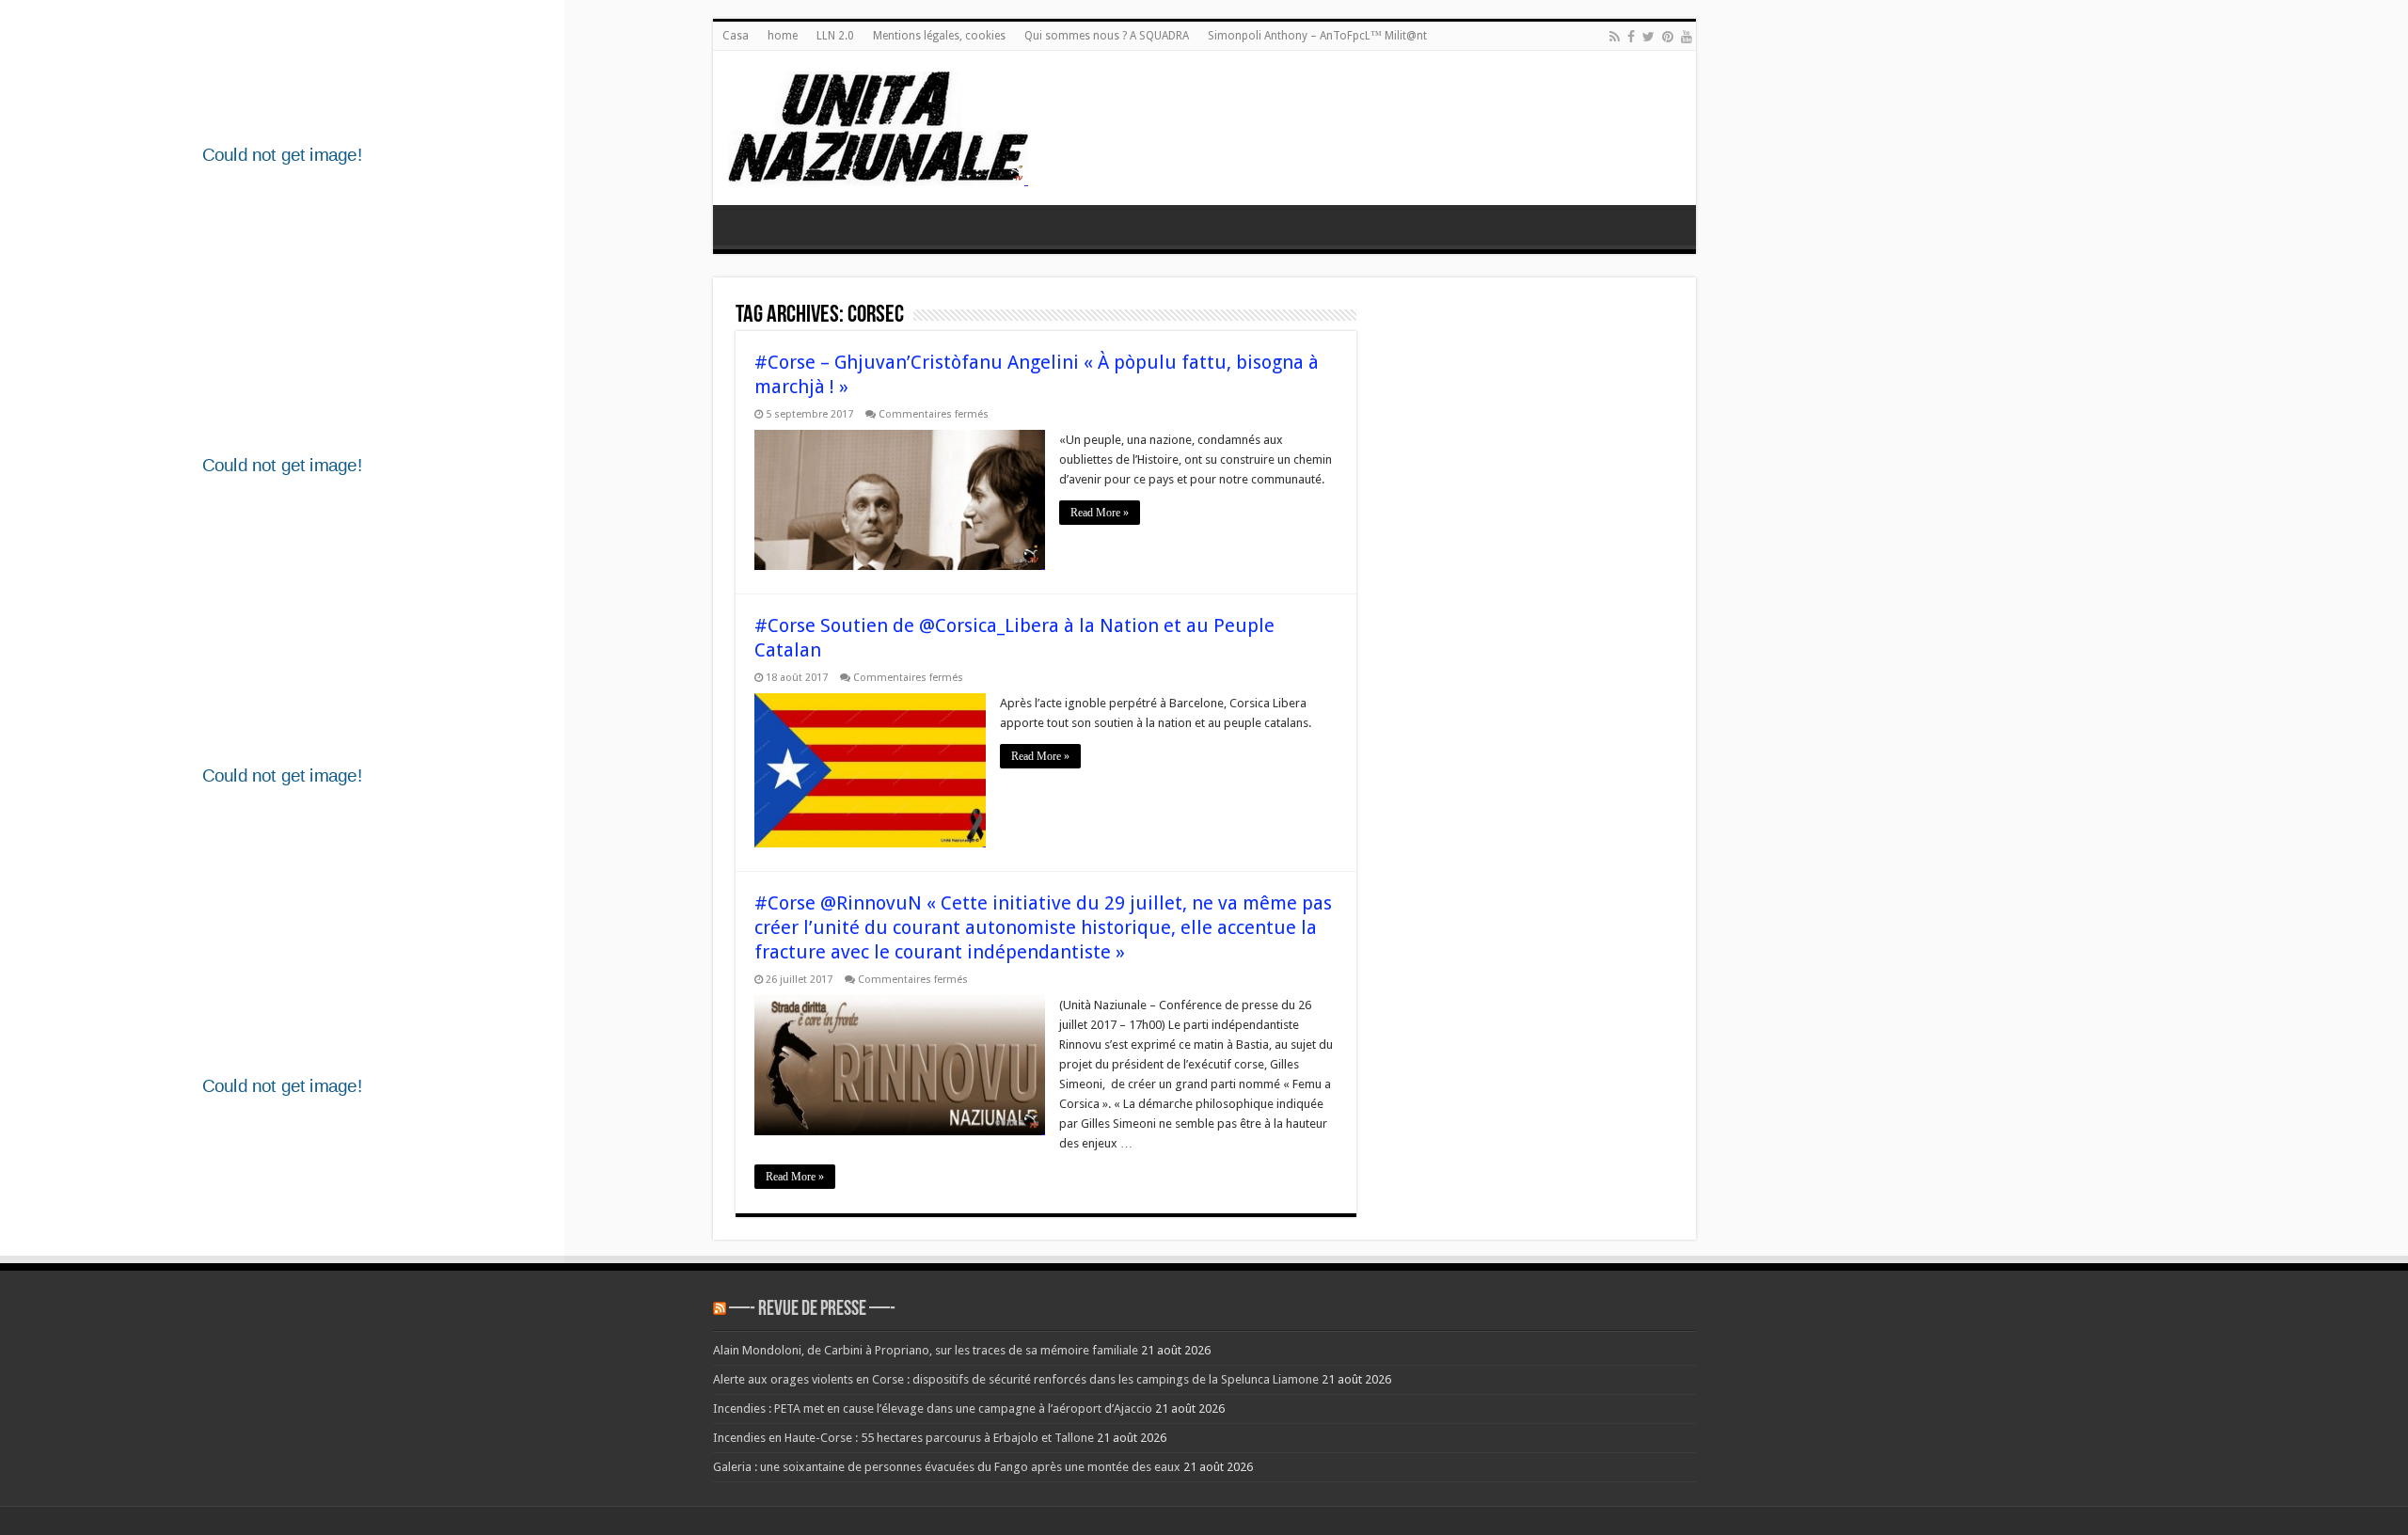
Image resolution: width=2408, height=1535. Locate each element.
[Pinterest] (1668, 37)
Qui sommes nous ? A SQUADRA (1107, 36)
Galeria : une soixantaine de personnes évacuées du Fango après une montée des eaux (947, 1467)
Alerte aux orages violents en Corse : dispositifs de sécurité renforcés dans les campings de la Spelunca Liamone (1016, 1379)
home (783, 36)
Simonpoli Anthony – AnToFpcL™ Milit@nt (1317, 36)
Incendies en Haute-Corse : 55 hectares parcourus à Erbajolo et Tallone (903, 1438)
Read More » (1100, 513)
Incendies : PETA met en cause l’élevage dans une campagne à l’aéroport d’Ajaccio (933, 1408)
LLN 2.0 (835, 36)
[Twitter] (1648, 37)
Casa (736, 36)
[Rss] (1615, 37)
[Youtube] (1687, 37)
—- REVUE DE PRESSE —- (812, 1310)
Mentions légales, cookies (939, 36)
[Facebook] (1631, 37)
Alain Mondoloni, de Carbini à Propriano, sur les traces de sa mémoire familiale (926, 1350)
